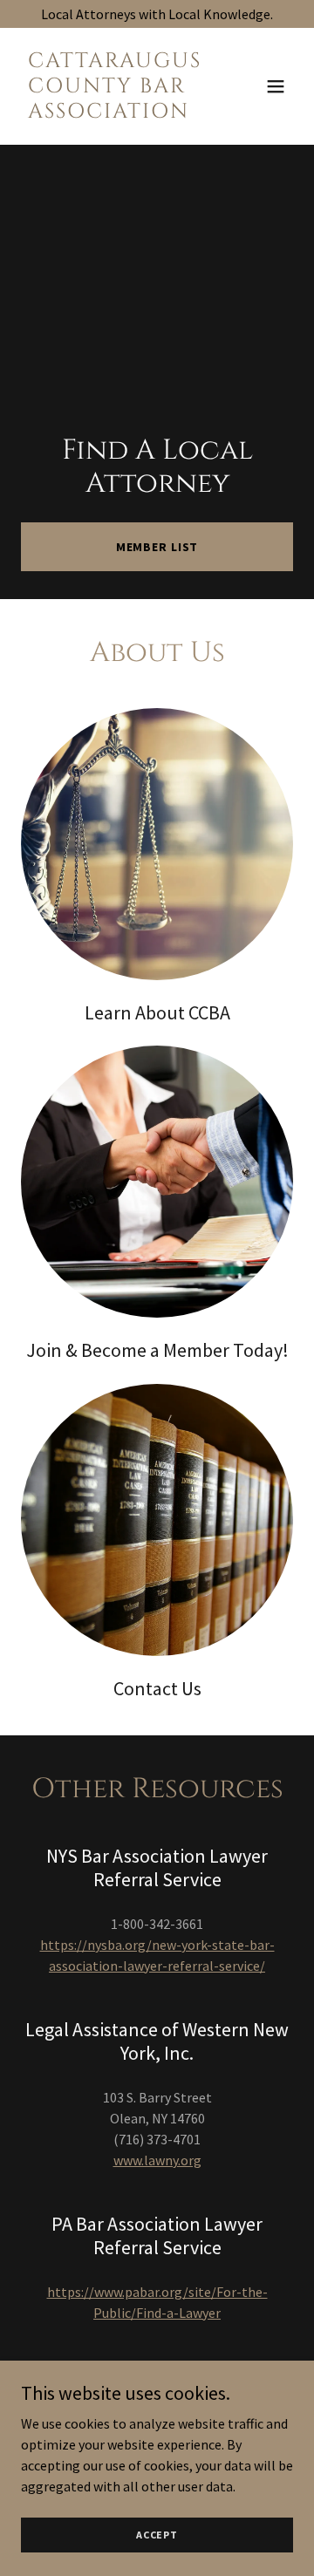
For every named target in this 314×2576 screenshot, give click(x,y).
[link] (116, 112)
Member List (157, 547)
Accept (157, 2535)
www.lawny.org (157, 2160)
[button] (276, 86)
